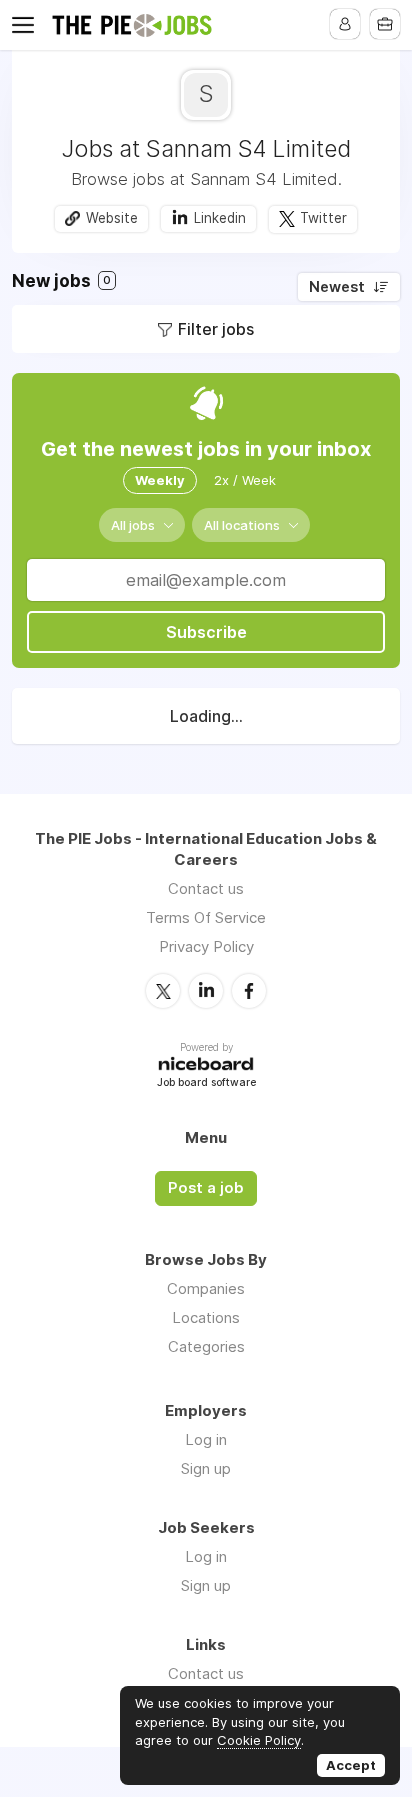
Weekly (160, 480)
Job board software (206, 1083)
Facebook (249, 991)
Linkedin (220, 218)
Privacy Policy (206, 946)
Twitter (323, 218)
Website (112, 218)
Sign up (206, 1468)
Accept (351, 1765)
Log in (206, 1439)
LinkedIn (206, 991)
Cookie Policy (259, 1740)
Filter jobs (216, 329)
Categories (206, 1346)
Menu (27, 25)
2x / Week (245, 480)
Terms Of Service (206, 917)
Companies (206, 1288)
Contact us (206, 888)
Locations (206, 1317)
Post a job (206, 1188)
